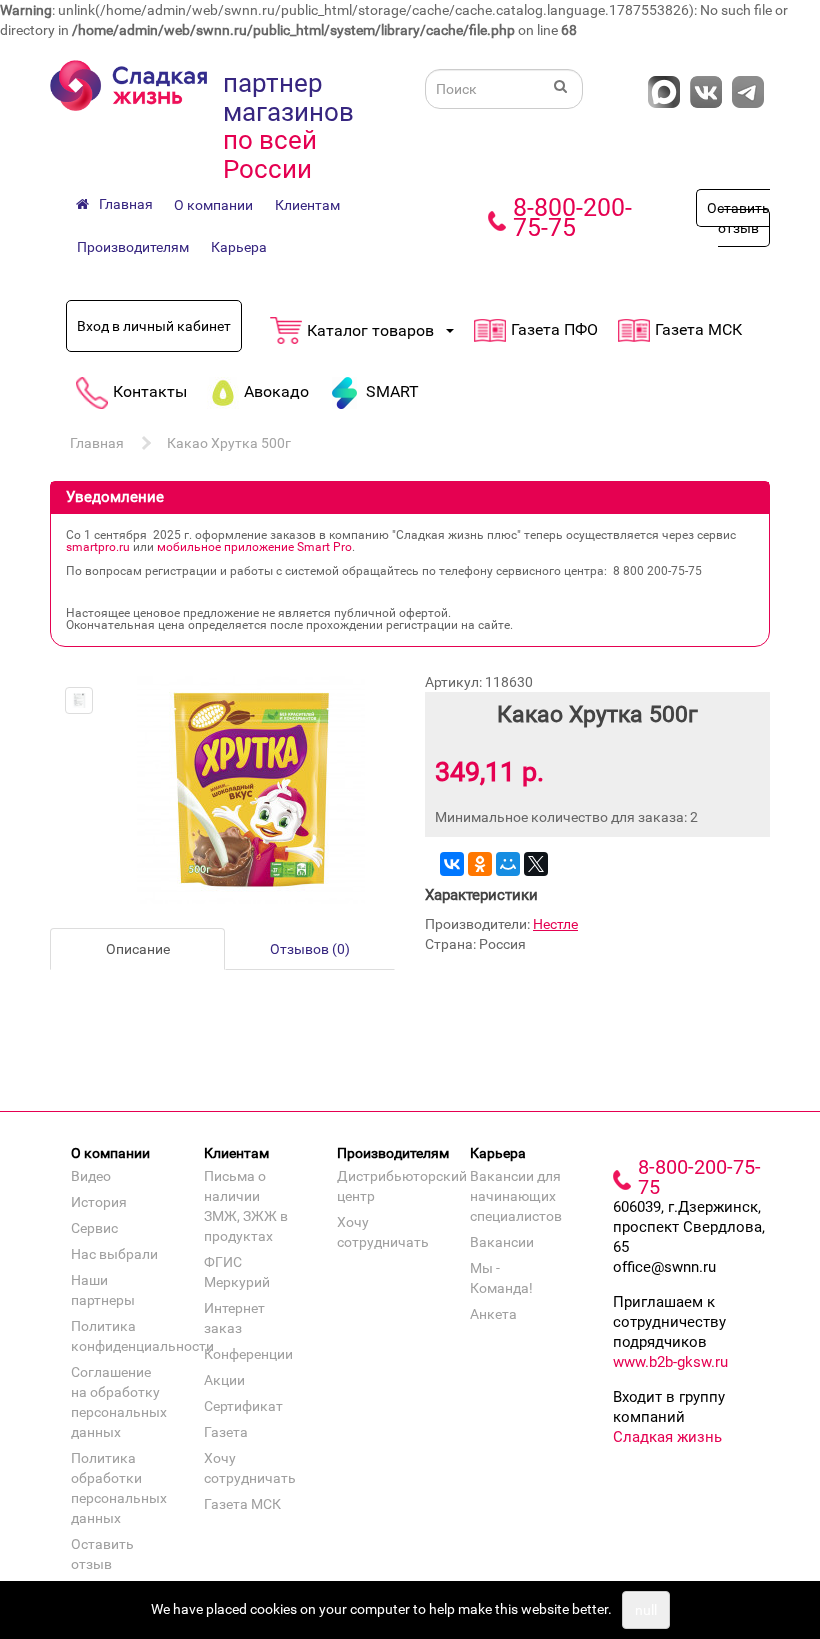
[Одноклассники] (480, 864)
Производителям (133, 247)
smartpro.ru (98, 547)
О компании (213, 205)
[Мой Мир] (508, 864)
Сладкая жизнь (667, 1437)
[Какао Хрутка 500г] (79, 701)
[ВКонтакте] (452, 864)
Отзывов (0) (310, 949)
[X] (536, 864)
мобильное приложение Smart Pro (254, 547)
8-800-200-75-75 (572, 217)
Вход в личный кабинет (154, 326)
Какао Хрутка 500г (229, 443)
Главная (97, 443)
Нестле (555, 924)
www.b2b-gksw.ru (670, 1362)
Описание (138, 949)
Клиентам (307, 205)
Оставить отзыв (738, 218)
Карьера (239, 247)
